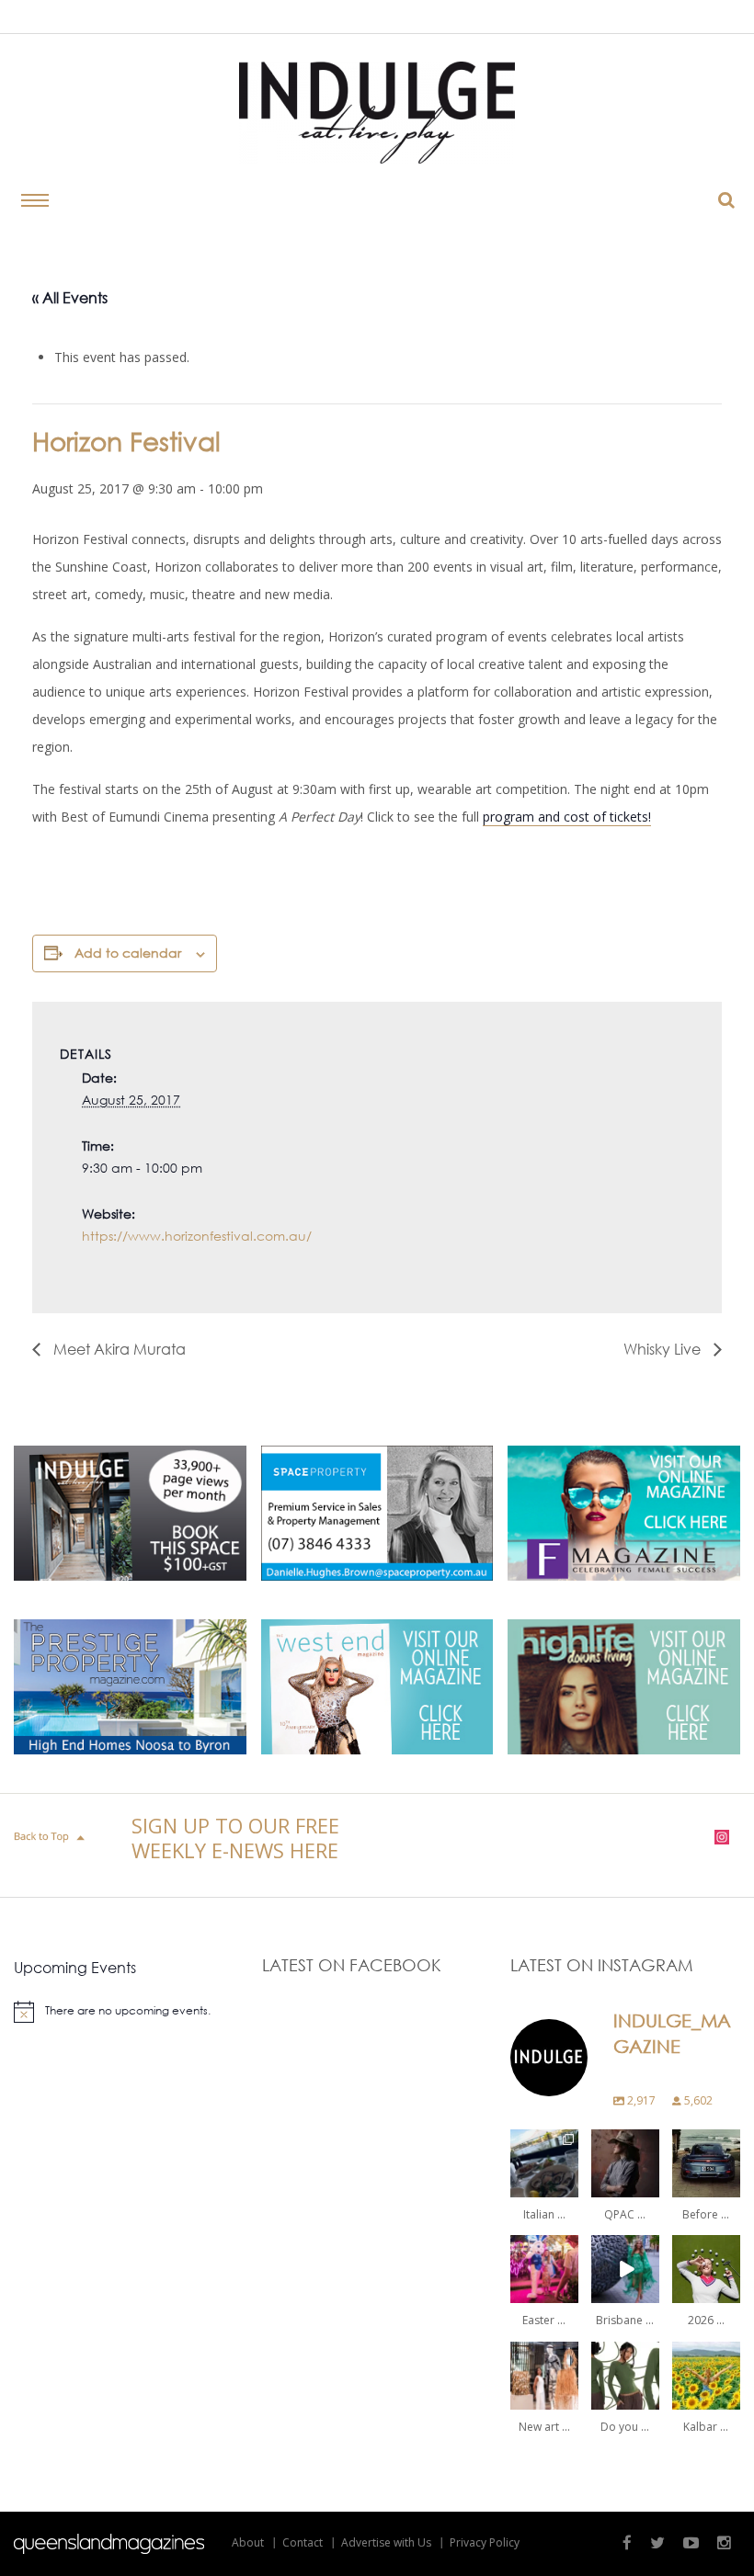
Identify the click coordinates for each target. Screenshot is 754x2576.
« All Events (70, 297)
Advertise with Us (386, 2542)
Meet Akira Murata (118, 1349)
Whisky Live (664, 1349)
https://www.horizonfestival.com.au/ (197, 1236)
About (248, 2542)
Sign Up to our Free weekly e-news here (235, 1838)
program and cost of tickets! (567, 817)
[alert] (129, 2012)
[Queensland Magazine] (109, 2544)
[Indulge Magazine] (377, 113)
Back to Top (51, 1837)
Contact (303, 2542)
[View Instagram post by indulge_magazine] (567, 2187)
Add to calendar (128, 953)
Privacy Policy (485, 2542)
